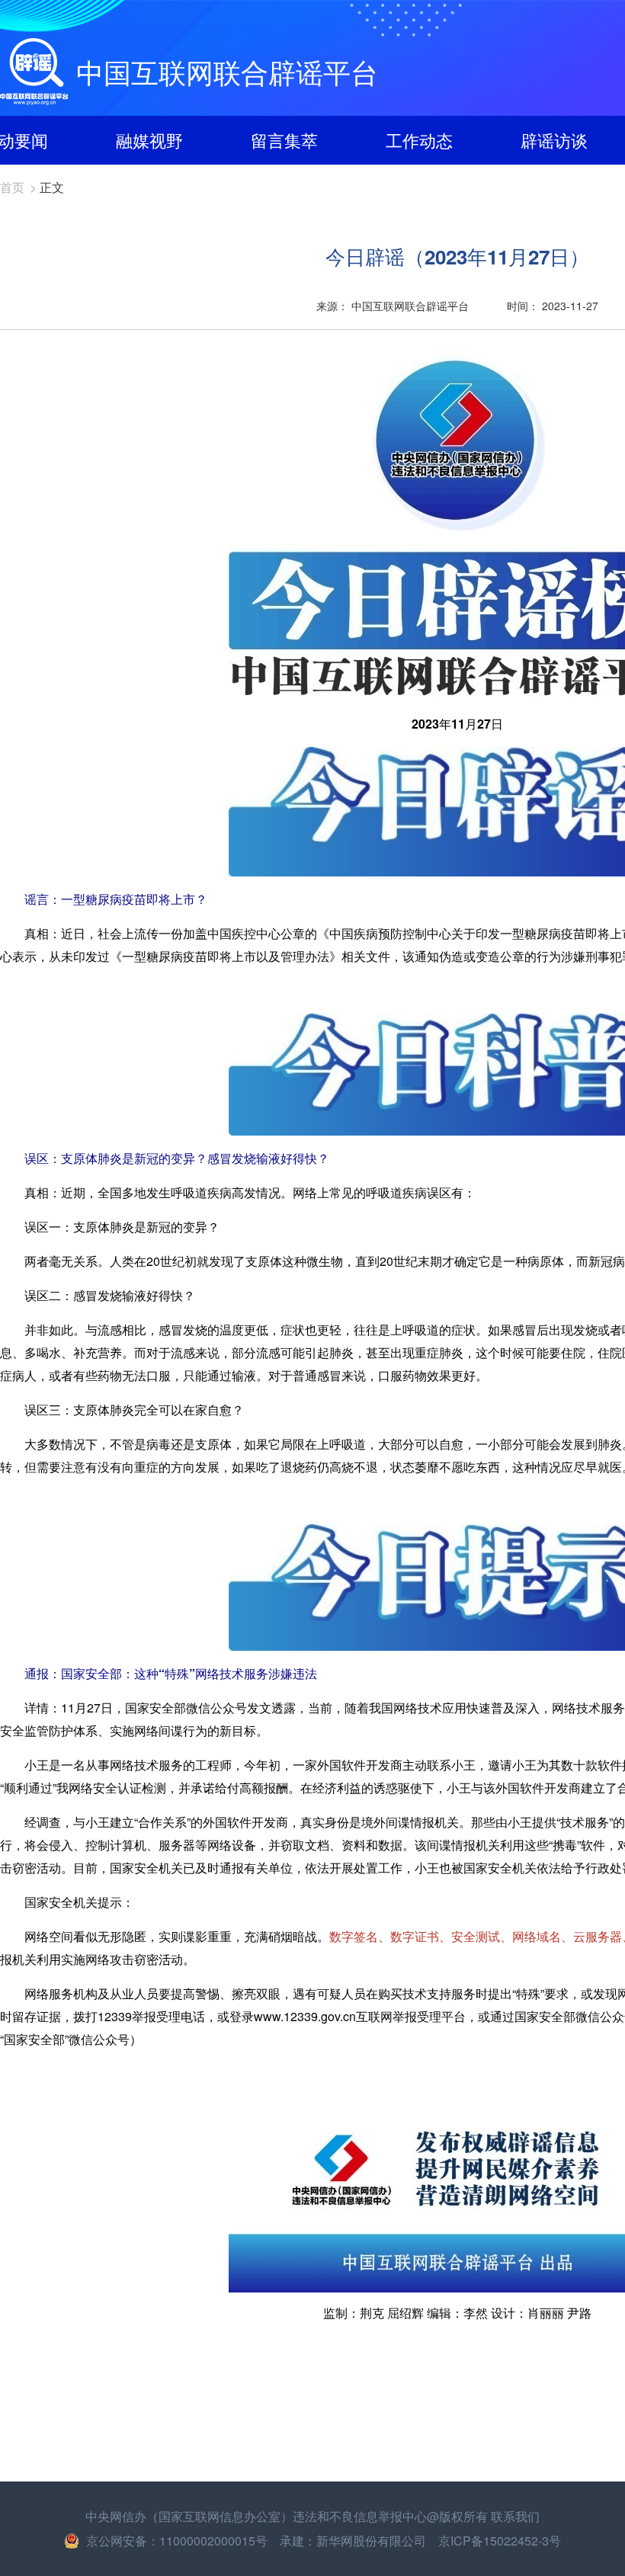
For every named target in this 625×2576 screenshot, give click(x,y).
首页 (12, 187)
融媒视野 (149, 140)
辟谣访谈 (554, 140)
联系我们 (515, 2516)
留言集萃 (284, 140)
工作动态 (419, 140)
